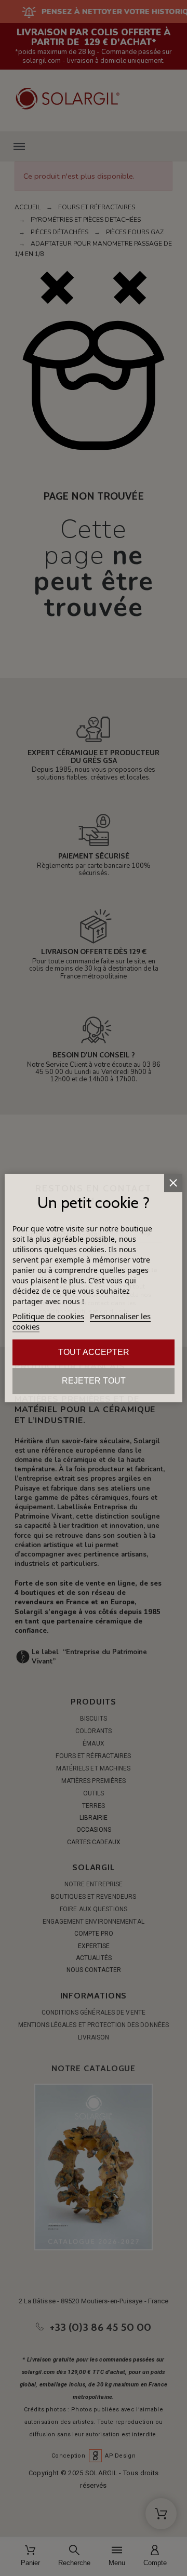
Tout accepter (94, 1352)
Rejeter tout (94, 1381)
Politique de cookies (48, 1316)
